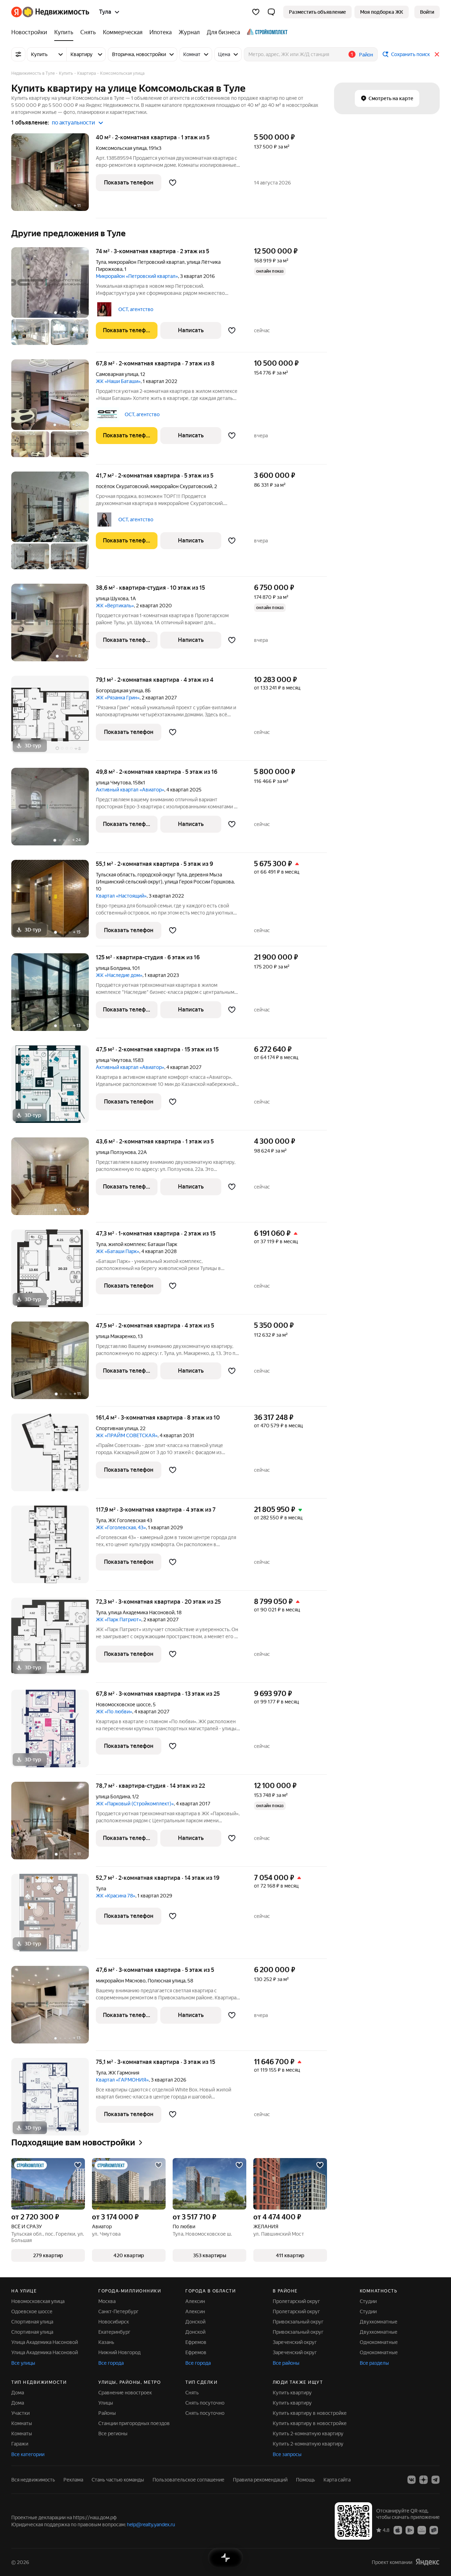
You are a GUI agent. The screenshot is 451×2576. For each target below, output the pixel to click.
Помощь (305, 2480)
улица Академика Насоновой (141, 1612)
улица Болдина (113, 968)
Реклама (73, 2480)
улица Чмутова (113, 783)
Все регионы (113, 2434)
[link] (427, 12)
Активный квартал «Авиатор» (130, 790)
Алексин (195, 2301)
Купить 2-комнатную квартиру (308, 2434)
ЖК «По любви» (114, 1712)
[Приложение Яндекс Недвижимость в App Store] (398, 2530)
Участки (20, 2413)
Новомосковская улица (38, 2301)
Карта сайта (337, 2480)
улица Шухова (112, 599)
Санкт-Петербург (118, 2311)
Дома (18, 2393)
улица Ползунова (116, 1152)
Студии (368, 2301)
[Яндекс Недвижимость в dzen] (424, 2480)
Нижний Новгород (119, 2352)
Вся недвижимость (33, 2480)
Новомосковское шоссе (123, 1705)
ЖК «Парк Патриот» (119, 1620)
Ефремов (196, 2342)
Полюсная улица (166, 1981)
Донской (195, 2322)
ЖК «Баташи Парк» (118, 1251)
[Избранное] (256, 12)
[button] (271, 12)
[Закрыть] (437, 54)
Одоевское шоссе (32, 2311)
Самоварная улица (117, 374)
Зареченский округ (295, 2342)
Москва (107, 2301)
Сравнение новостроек (125, 2393)
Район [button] (366, 55)
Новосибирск (114, 2322)
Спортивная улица (117, 1428)
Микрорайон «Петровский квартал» (137, 276)
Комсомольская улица (121, 148)
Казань (106, 2342)
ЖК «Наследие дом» (119, 975)
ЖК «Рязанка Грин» (118, 698)
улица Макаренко (116, 1336)
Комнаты (22, 2423)
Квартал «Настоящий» (121, 896)
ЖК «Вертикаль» (115, 606)
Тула (101, 262)
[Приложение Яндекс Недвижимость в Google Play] (410, 2530)
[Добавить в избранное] (173, 183)
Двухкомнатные (379, 2322)
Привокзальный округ (298, 2322)
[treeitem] (31, 32)
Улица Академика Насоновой (45, 2342)
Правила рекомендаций (260, 2480)
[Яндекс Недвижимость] (50, 12)
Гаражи (20, 2444)
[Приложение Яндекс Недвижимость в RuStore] (434, 2530)
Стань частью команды (118, 2480)
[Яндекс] (427, 2562)
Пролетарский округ (296, 2301)
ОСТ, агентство (136, 309)
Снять (192, 2393)
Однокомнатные (379, 2342)
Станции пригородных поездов (134, 2423)
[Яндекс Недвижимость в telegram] (435, 2480)
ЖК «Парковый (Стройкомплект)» (135, 1804)
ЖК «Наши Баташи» (118, 381)
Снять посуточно (205, 2403)
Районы (107, 2413)
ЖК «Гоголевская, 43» (121, 1527)
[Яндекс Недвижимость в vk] (412, 2480)
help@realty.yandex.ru (151, 2525)
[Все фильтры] (18, 54)
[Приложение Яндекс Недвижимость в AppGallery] (422, 2530)
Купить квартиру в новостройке (310, 2413)
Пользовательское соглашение (189, 2480)
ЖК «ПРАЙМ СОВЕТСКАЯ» (127, 1435)
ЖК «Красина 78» (116, 1896)
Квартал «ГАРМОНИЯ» (122, 2080)
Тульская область (116, 875)
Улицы (106, 2403)
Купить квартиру (292, 2393)
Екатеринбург (114, 2332)
